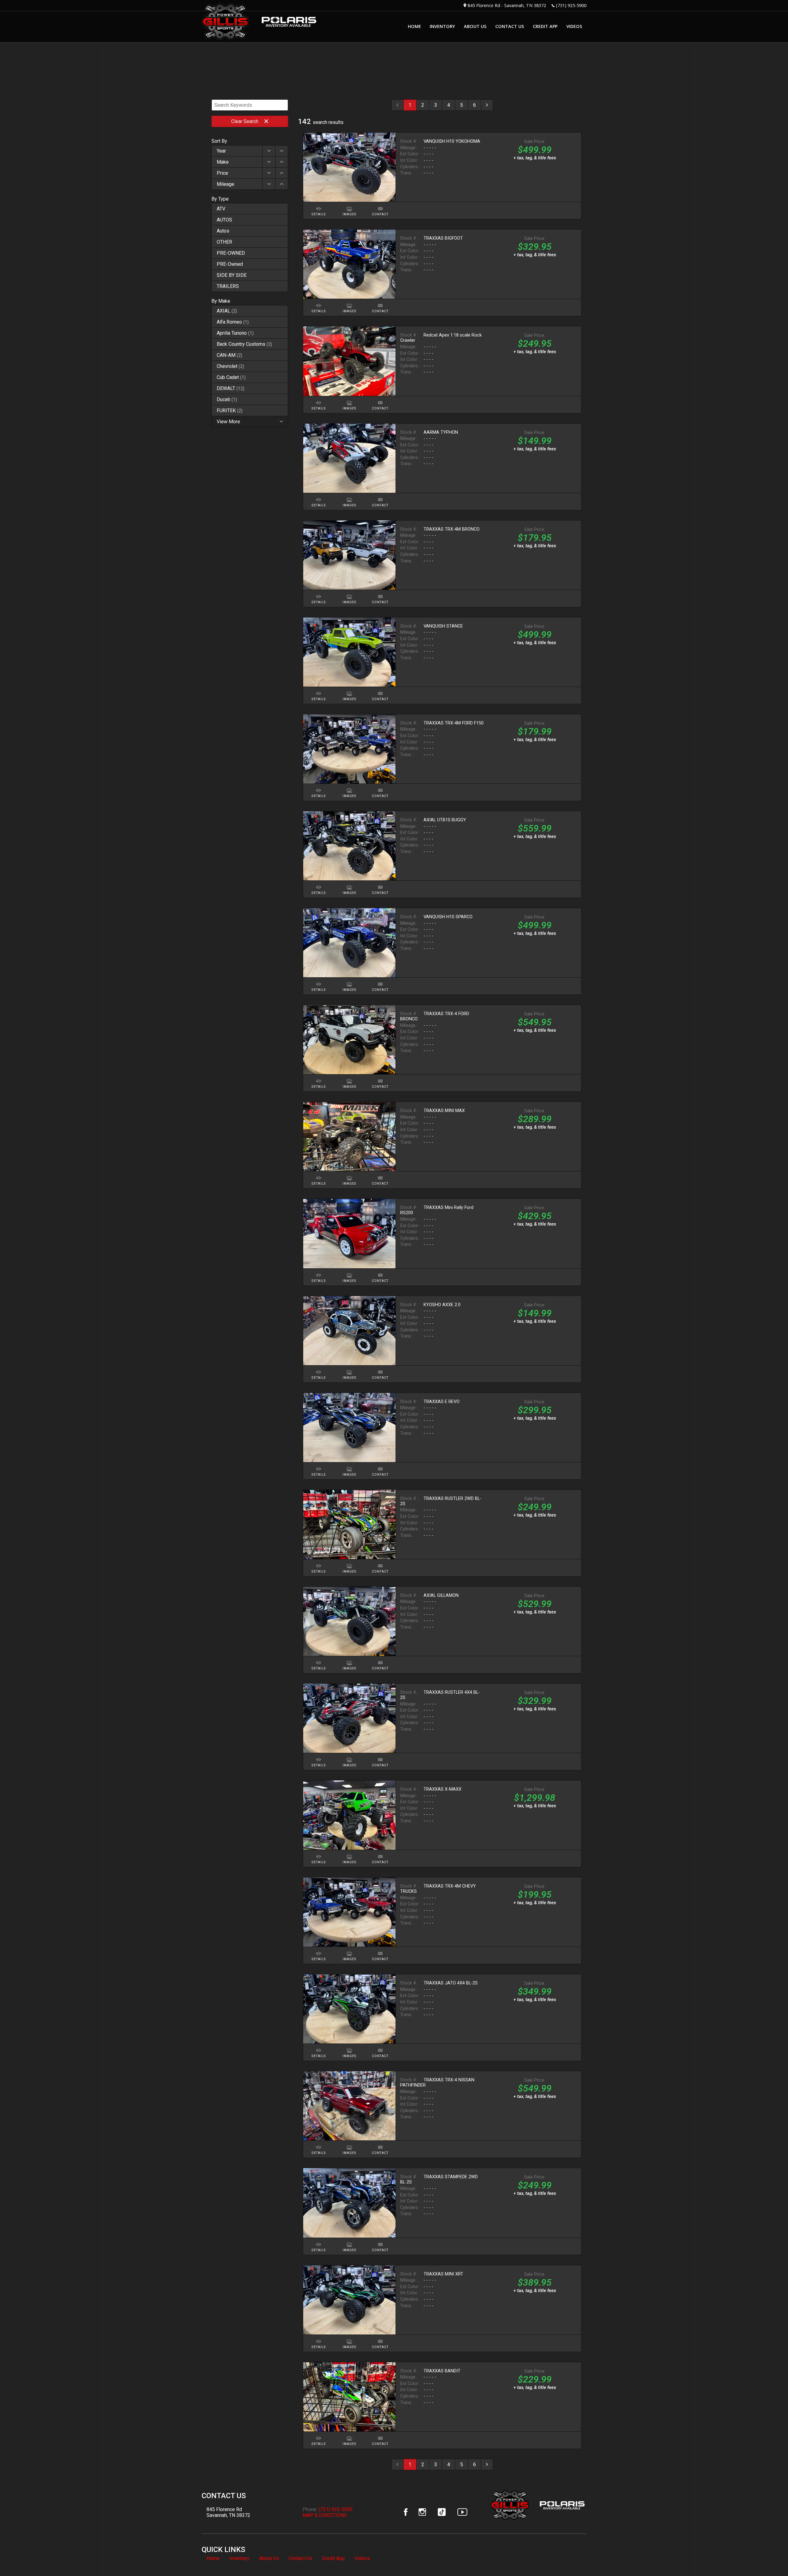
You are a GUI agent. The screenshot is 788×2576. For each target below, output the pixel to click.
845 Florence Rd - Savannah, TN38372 (507, 5)
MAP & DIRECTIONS (325, 2515)
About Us (269, 2558)
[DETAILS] (319, 205)
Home (213, 2558)
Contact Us (300, 2558)
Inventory (239, 2558)
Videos (362, 2558)
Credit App (333, 2558)
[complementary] (770, 2558)
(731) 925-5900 (571, 5)
